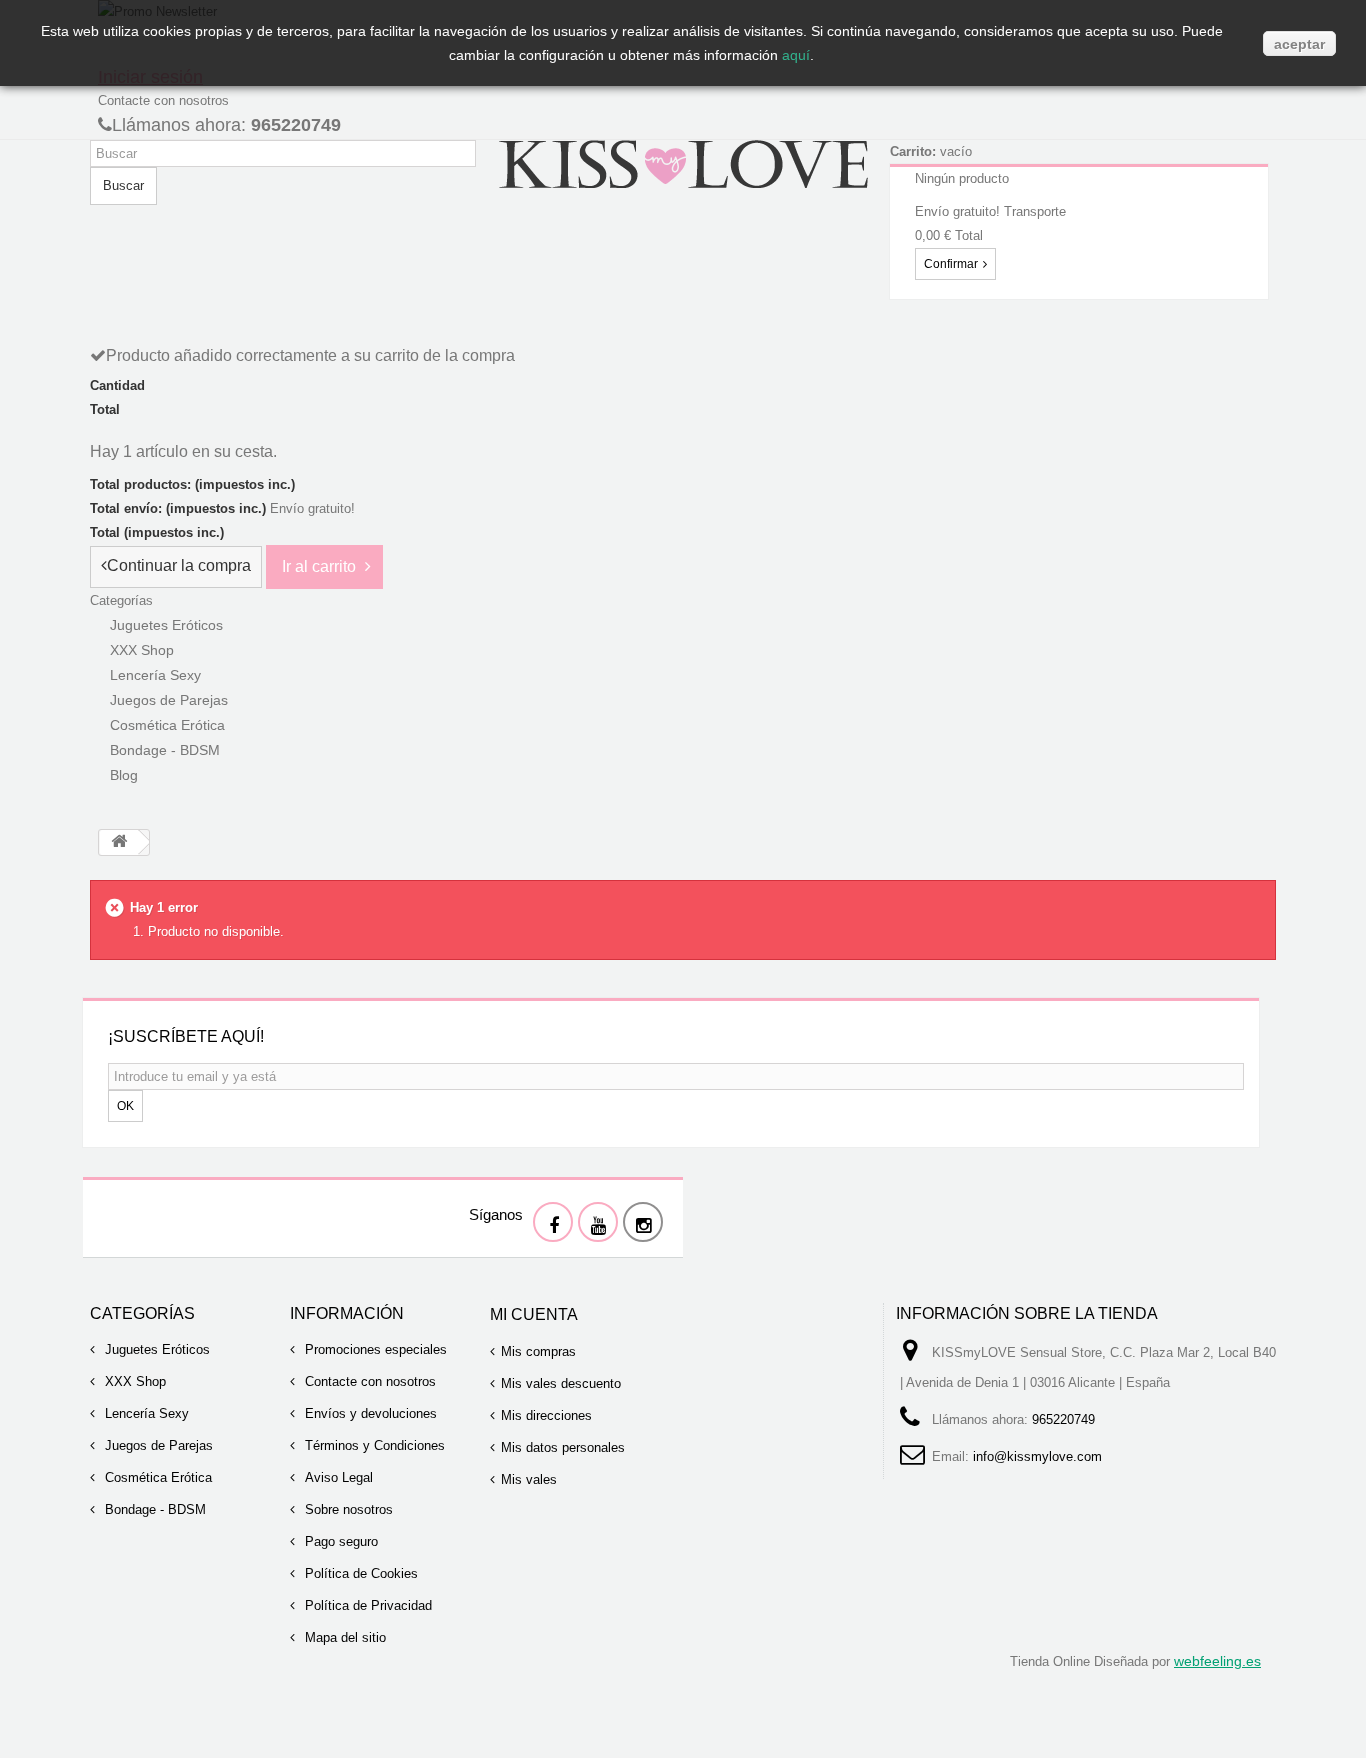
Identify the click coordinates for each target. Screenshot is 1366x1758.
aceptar (1299, 44)
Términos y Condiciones (373, 1445)
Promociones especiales (374, 1349)
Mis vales (529, 1479)
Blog (124, 775)
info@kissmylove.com (1037, 1456)
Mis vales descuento (561, 1383)
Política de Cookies (359, 1573)
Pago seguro (339, 1541)
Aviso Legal (337, 1477)
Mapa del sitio (343, 1637)
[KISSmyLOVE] (683, 162)
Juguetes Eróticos (155, 1349)
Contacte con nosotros (163, 100)
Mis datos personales (563, 1447)
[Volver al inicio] (119, 842)
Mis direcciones (546, 1415)
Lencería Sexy (145, 1413)
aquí (796, 55)
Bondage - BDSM (165, 750)
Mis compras (538, 1351)
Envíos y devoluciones (369, 1413)
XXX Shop (133, 1381)
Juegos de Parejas (157, 1445)
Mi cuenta (534, 1314)
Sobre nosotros (347, 1509)
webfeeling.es (1217, 1661)
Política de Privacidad (366, 1605)
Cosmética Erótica (156, 1477)
